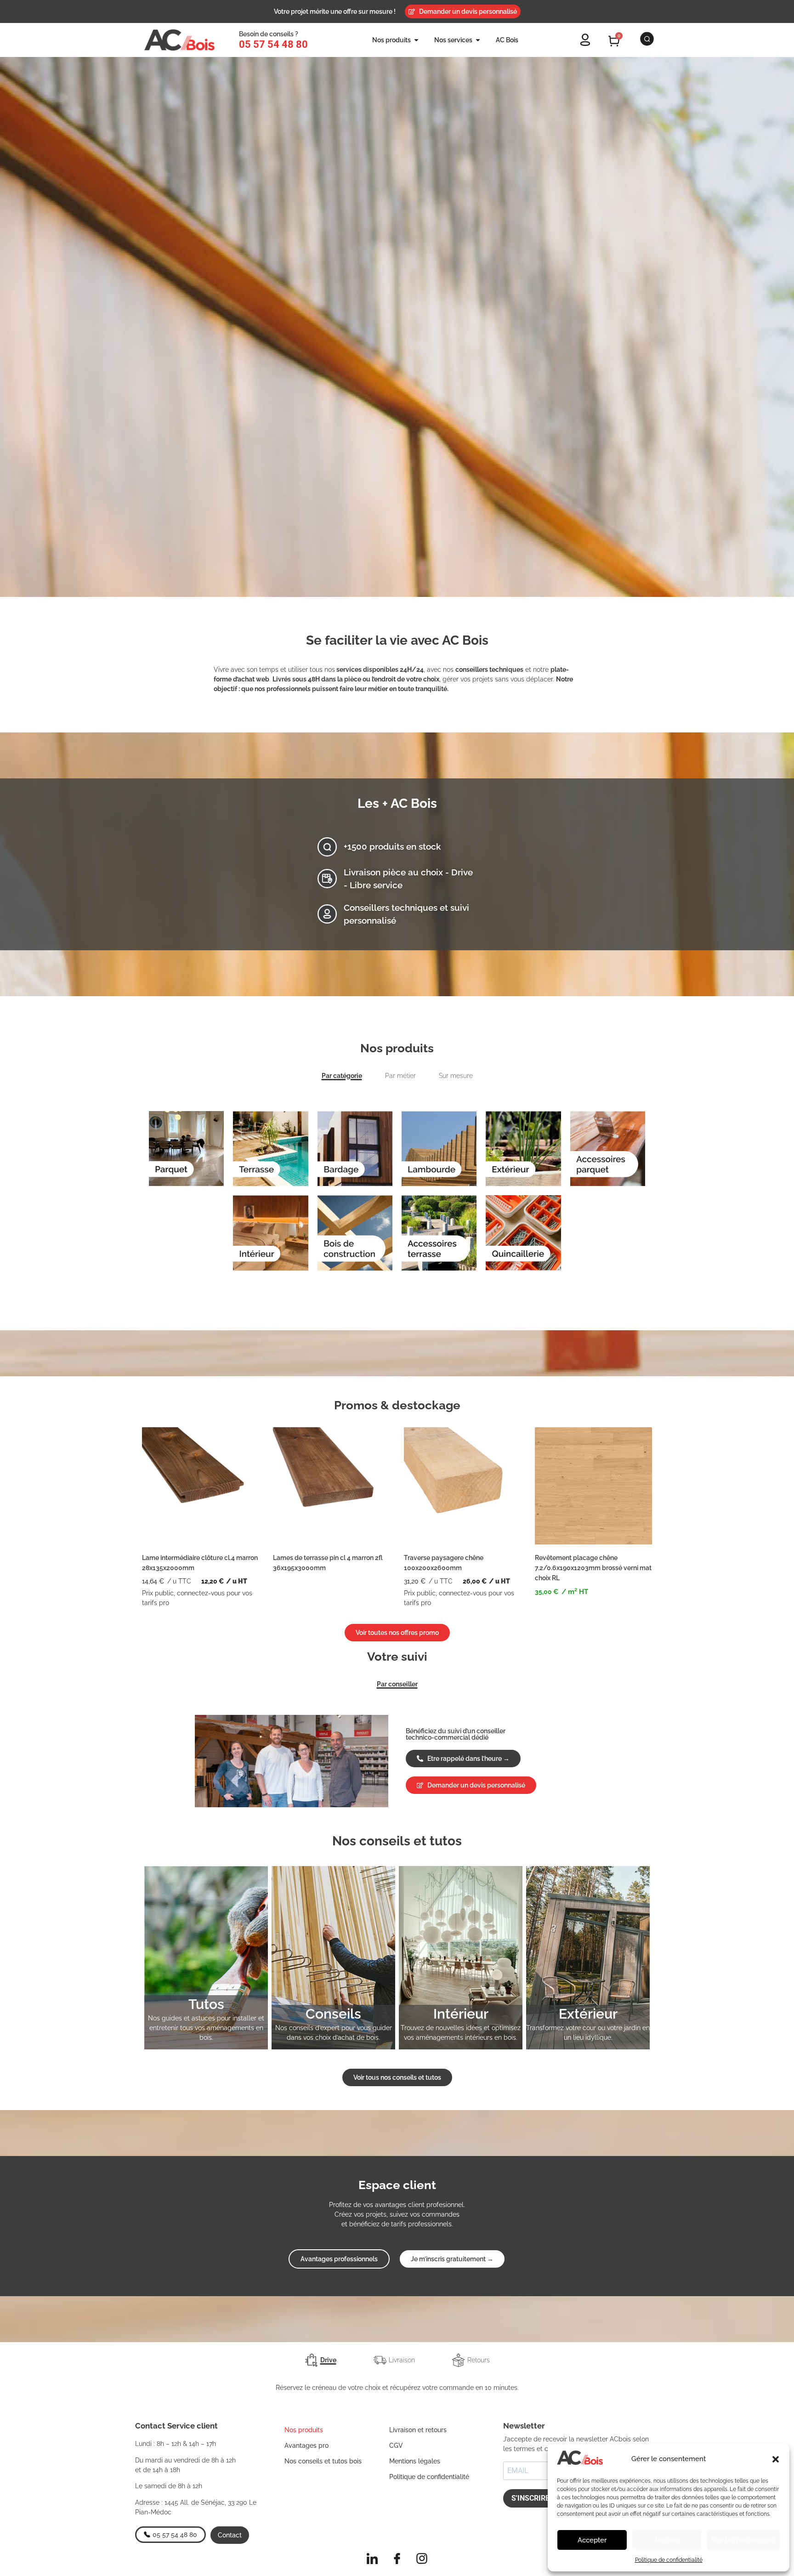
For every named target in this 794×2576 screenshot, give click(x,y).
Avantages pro (306, 2445)
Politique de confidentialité (669, 2560)
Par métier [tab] (400, 1076)
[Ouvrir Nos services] (478, 40)
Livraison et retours (418, 2430)
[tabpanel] (397, 1186)
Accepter (592, 2540)
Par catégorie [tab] (342, 1076)
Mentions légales (415, 2461)
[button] (776, 2459)
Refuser (667, 2540)
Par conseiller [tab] (397, 1684)
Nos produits (304, 2430)
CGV (396, 2445)
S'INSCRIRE (530, 2498)
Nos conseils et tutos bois (323, 2461)
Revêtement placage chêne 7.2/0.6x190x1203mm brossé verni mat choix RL (593, 1568)
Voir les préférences (743, 2540)
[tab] (320, 2360)
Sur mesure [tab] (456, 1076)
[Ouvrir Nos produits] (416, 40)
